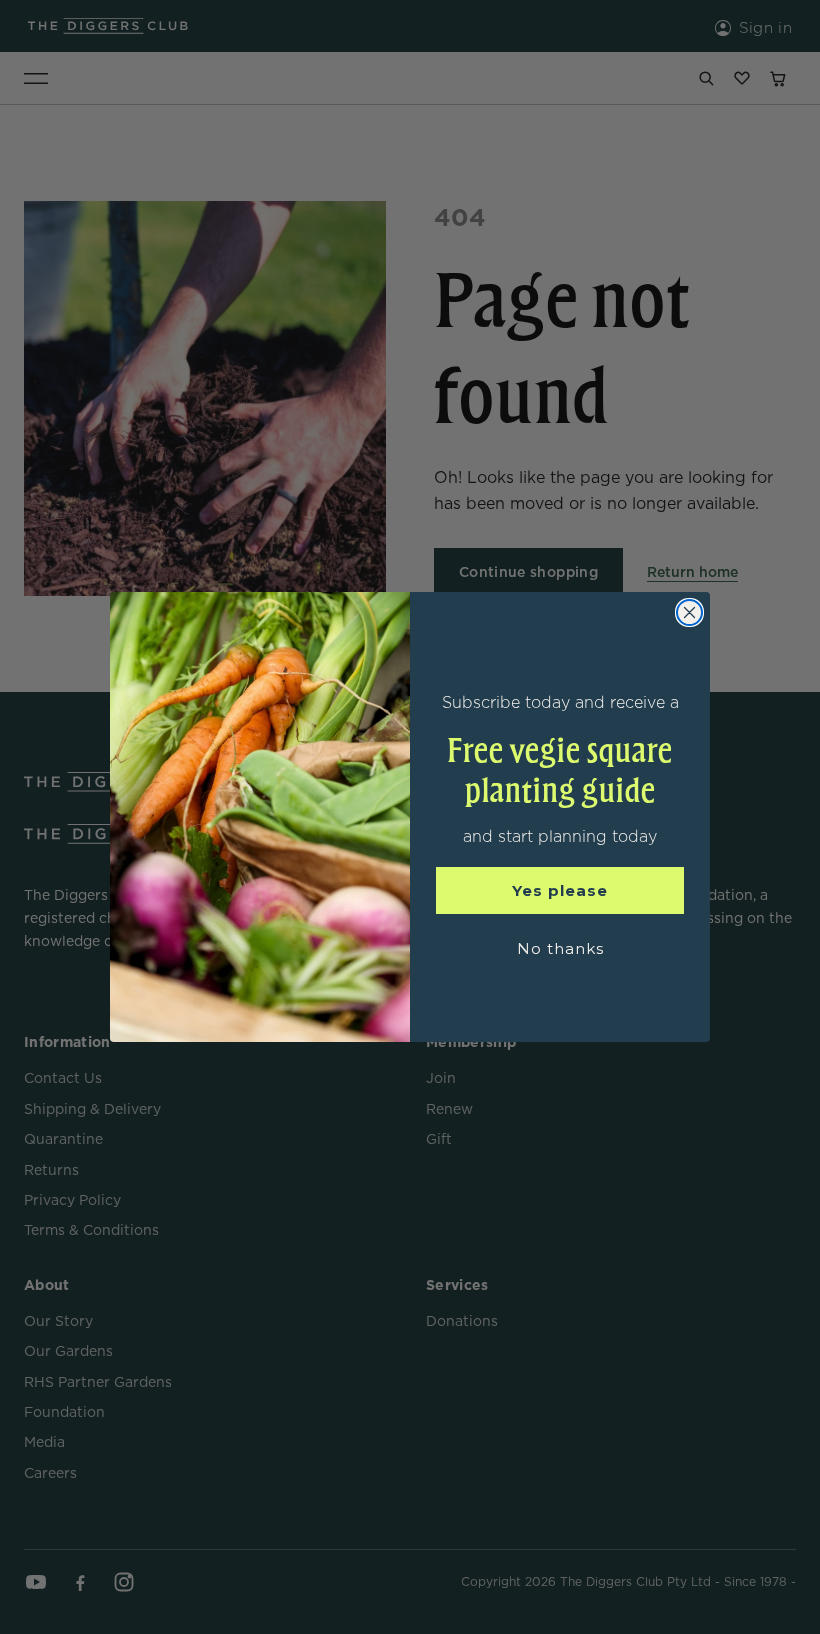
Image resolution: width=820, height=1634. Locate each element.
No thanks (560, 948)
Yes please (560, 890)
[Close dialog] (689, 612)
